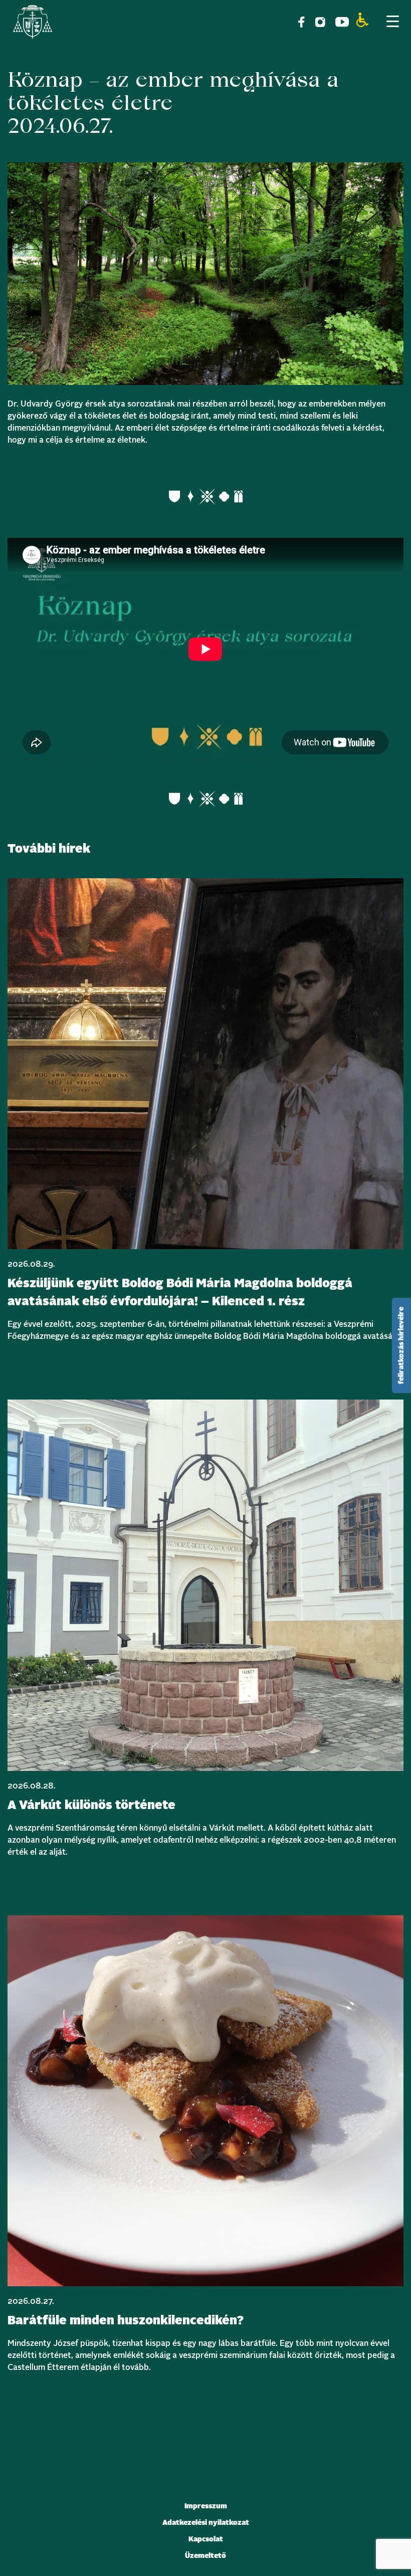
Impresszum (206, 2506)
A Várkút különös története (91, 1806)
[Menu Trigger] (392, 21)
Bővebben (29, 1371)
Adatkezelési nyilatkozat (206, 2523)
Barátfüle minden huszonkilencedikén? (126, 2321)
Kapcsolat (206, 2539)
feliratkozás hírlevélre (401, 1345)
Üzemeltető (205, 2556)
